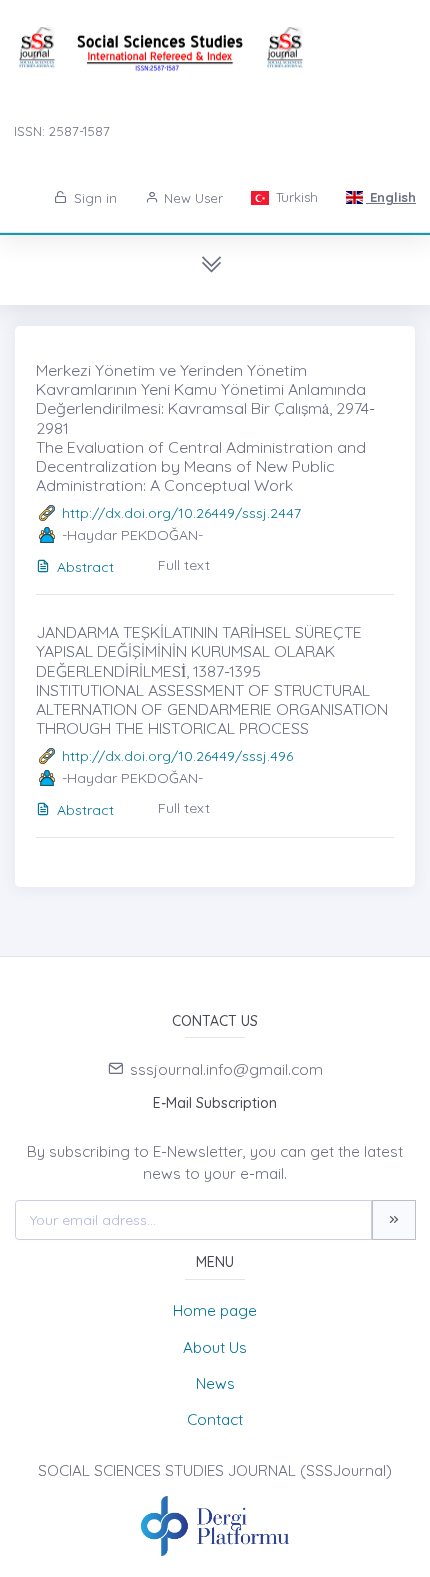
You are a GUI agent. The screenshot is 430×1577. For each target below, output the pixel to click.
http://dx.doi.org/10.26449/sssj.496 (177, 756)
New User (191, 198)
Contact (215, 1419)
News (215, 1383)
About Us (215, 1347)
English (391, 197)
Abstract (85, 567)
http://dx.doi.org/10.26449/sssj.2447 (181, 513)
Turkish (295, 197)
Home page (215, 1310)
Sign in (93, 198)
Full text (184, 565)
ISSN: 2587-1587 (62, 131)
